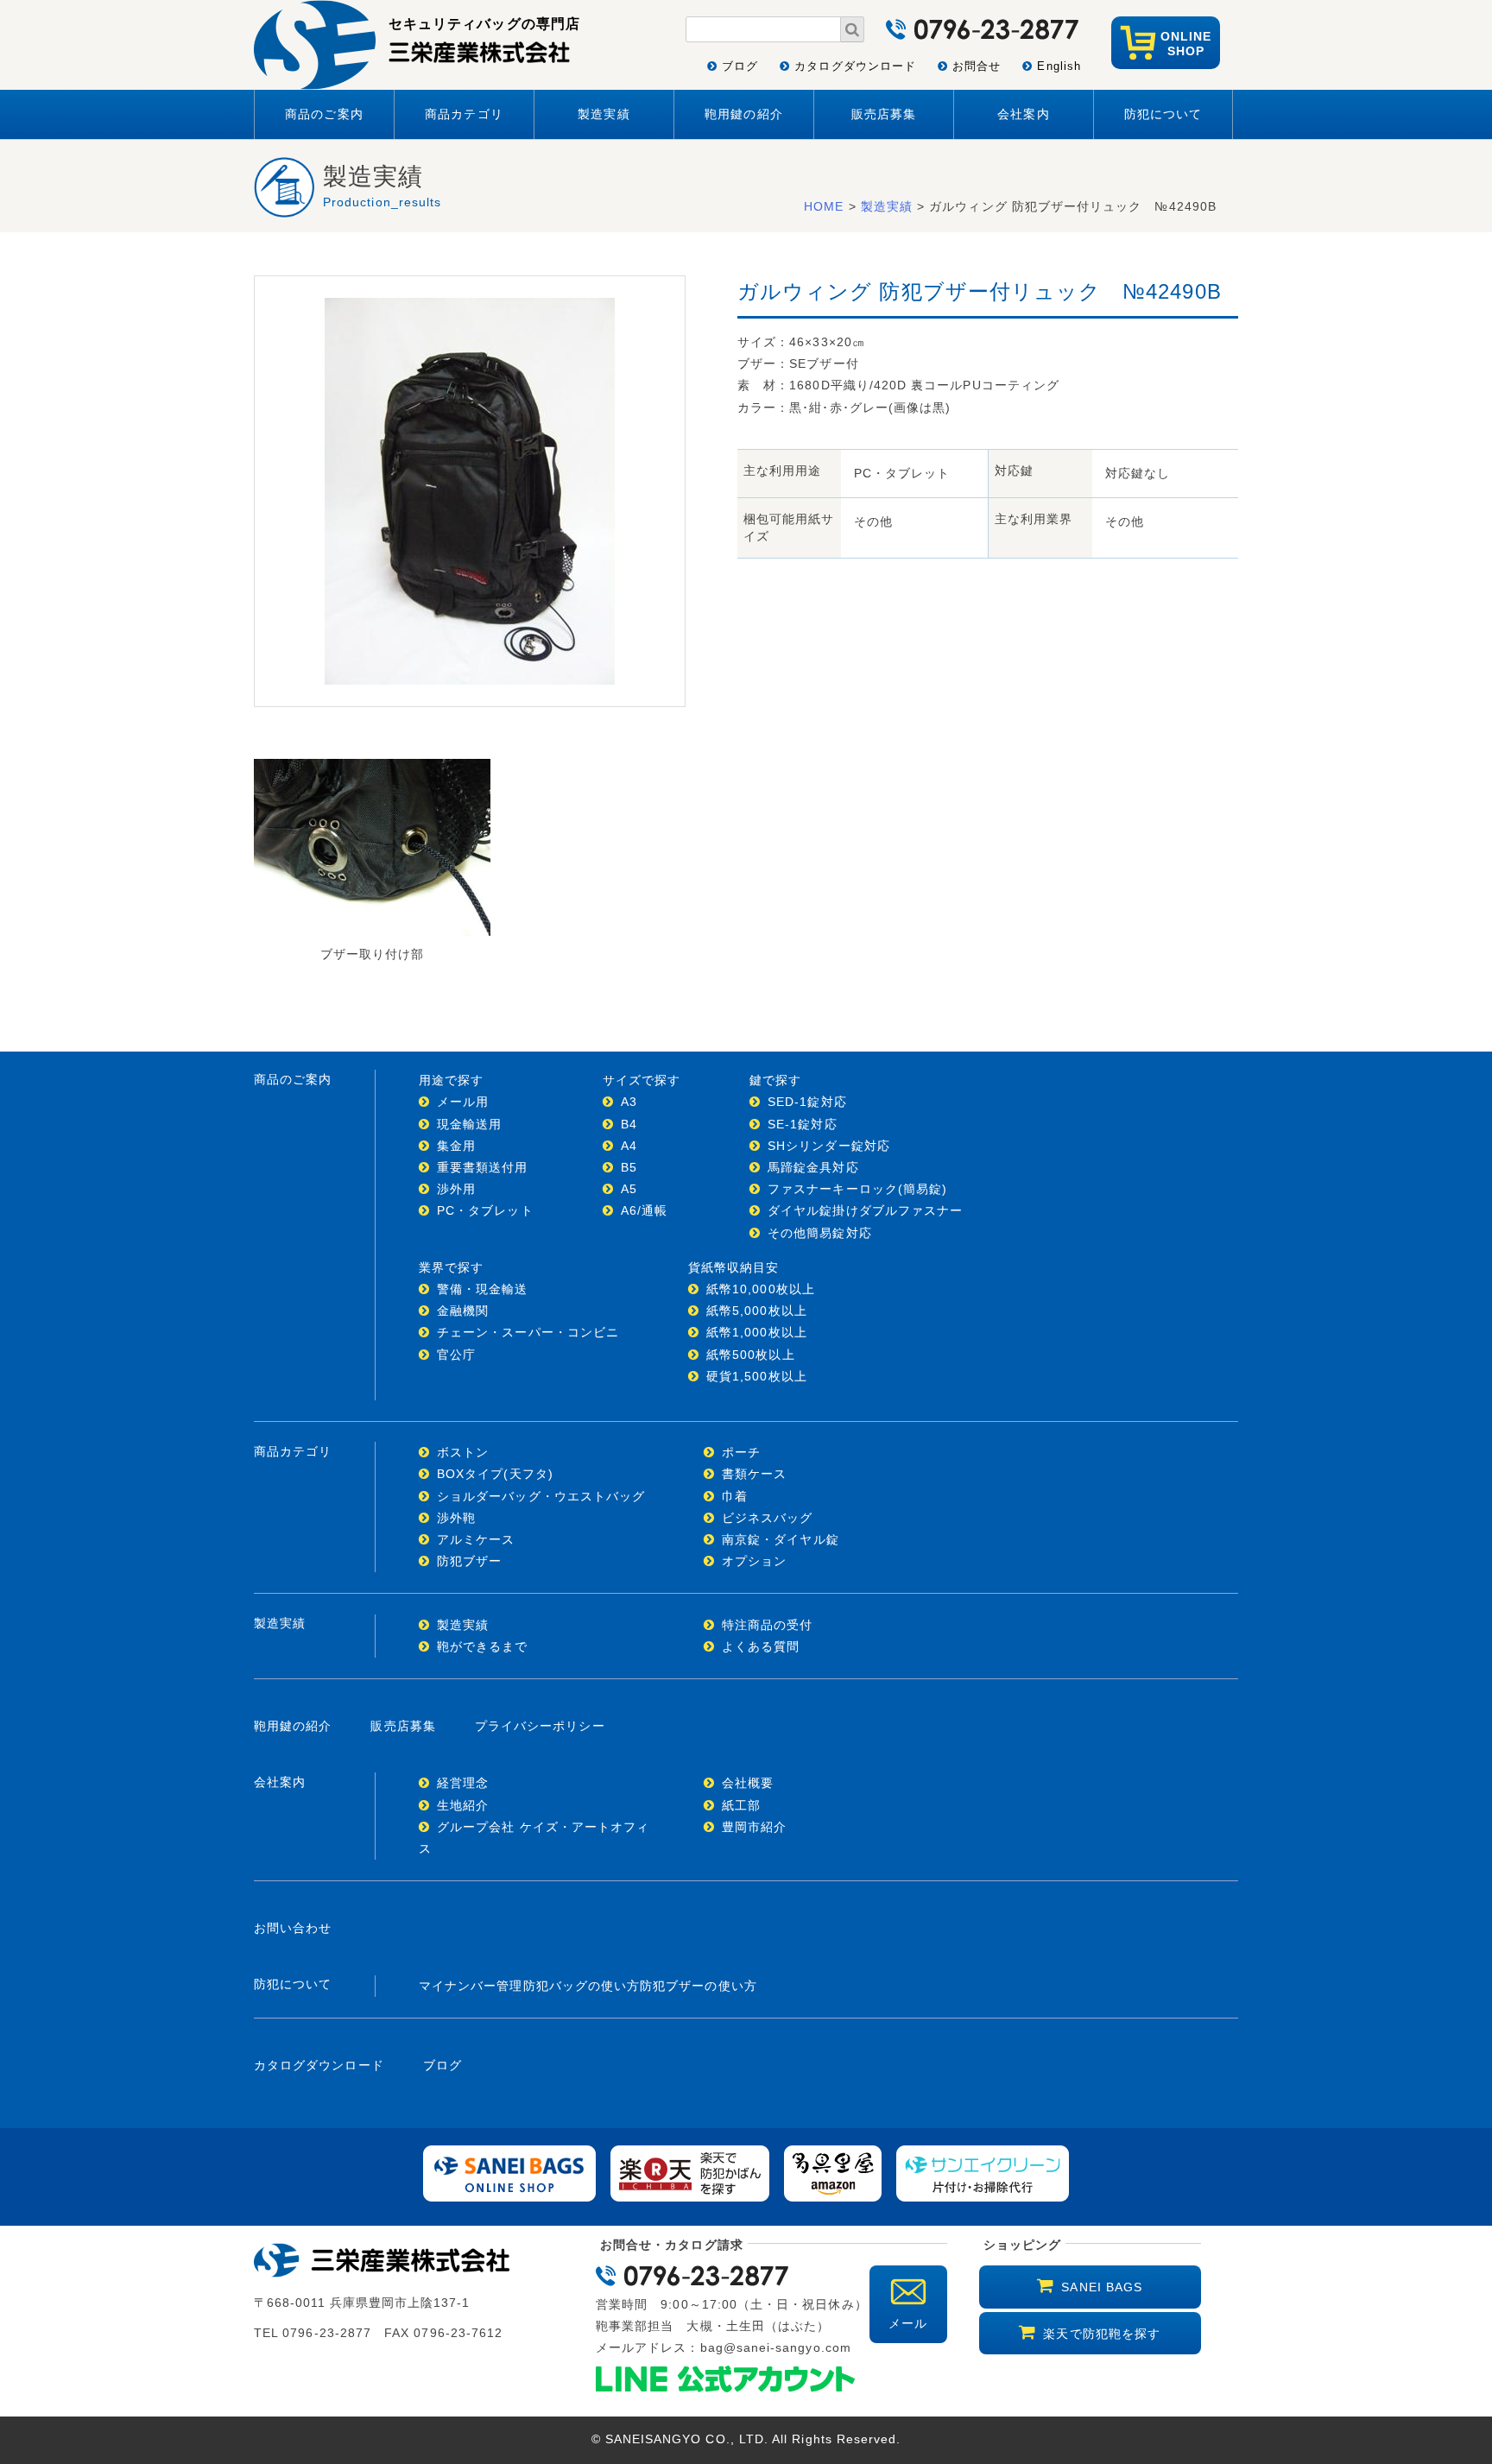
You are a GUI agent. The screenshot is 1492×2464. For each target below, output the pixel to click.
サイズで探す (642, 1080)
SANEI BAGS (1102, 2287)
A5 (629, 1189)
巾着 (735, 1496)
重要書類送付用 (482, 1167)
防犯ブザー (469, 1561)
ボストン (463, 1452)
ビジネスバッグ (767, 1518)
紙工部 (741, 1805)
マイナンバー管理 (471, 1986)
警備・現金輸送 (482, 1289)
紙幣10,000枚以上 (761, 1289)
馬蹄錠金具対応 (813, 1167)
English (1059, 66)
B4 (629, 1124)
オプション (754, 1561)
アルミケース (476, 1539)
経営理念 (463, 1783)
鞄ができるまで (482, 1646)
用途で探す (451, 1080)
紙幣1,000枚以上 (757, 1332)
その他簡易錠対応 (820, 1233)
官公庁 (456, 1355)
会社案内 (1023, 114)
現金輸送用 (469, 1124)
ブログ (740, 66)
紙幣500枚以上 (751, 1355)
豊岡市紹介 (754, 1827)
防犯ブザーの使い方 (699, 1986)
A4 (629, 1146)
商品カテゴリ (464, 114)
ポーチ (741, 1452)
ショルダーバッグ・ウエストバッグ (541, 1496)
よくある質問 (761, 1646)
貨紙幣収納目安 (733, 1267)
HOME (824, 206)
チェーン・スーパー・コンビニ (528, 1332)
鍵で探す (775, 1080)
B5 (629, 1167)
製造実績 (604, 114)
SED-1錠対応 (807, 1102)
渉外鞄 (456, 1518)
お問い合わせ (293, 1928)
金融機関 (463, 1311)
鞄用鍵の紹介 (743, 114)
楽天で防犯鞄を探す (1102, 2334)
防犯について (1163, 114)
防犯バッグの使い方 (582, 1986)
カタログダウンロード (855, 66)
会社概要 (748, 1783)
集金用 (456, 1146)
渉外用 (456, 1189)
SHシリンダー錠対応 (829, 1146)
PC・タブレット (485, 1210)
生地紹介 (463, 1805)
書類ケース (754, 1474)
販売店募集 (884, 114)
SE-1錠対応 (802, 1124)
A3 (629, 1102)
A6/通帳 (644, 1210)
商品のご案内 (324, 114)
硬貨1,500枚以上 (757, 1376)
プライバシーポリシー (540, 1726)
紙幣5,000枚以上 (757, 1311)
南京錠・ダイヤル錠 (781, 1539)
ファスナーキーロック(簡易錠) (857, 1189)
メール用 (463, 1102)
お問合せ (977, 66)
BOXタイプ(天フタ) (495, 1474)
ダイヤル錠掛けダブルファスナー (865, 1210)
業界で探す (451, 1267)
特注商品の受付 (767, 1625)
